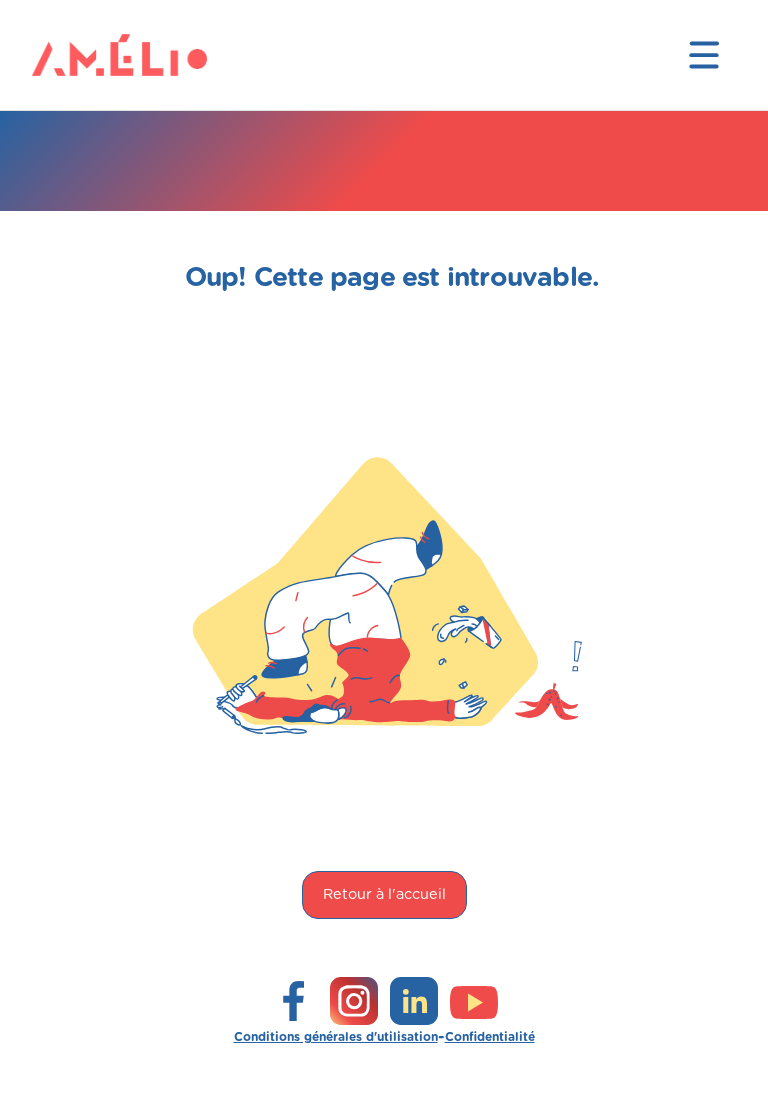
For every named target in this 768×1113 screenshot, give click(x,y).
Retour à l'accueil (384, 894)
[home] (72, 55)
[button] (704, 55)
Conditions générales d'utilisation (336, 1037)
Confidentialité (490, 1037)
